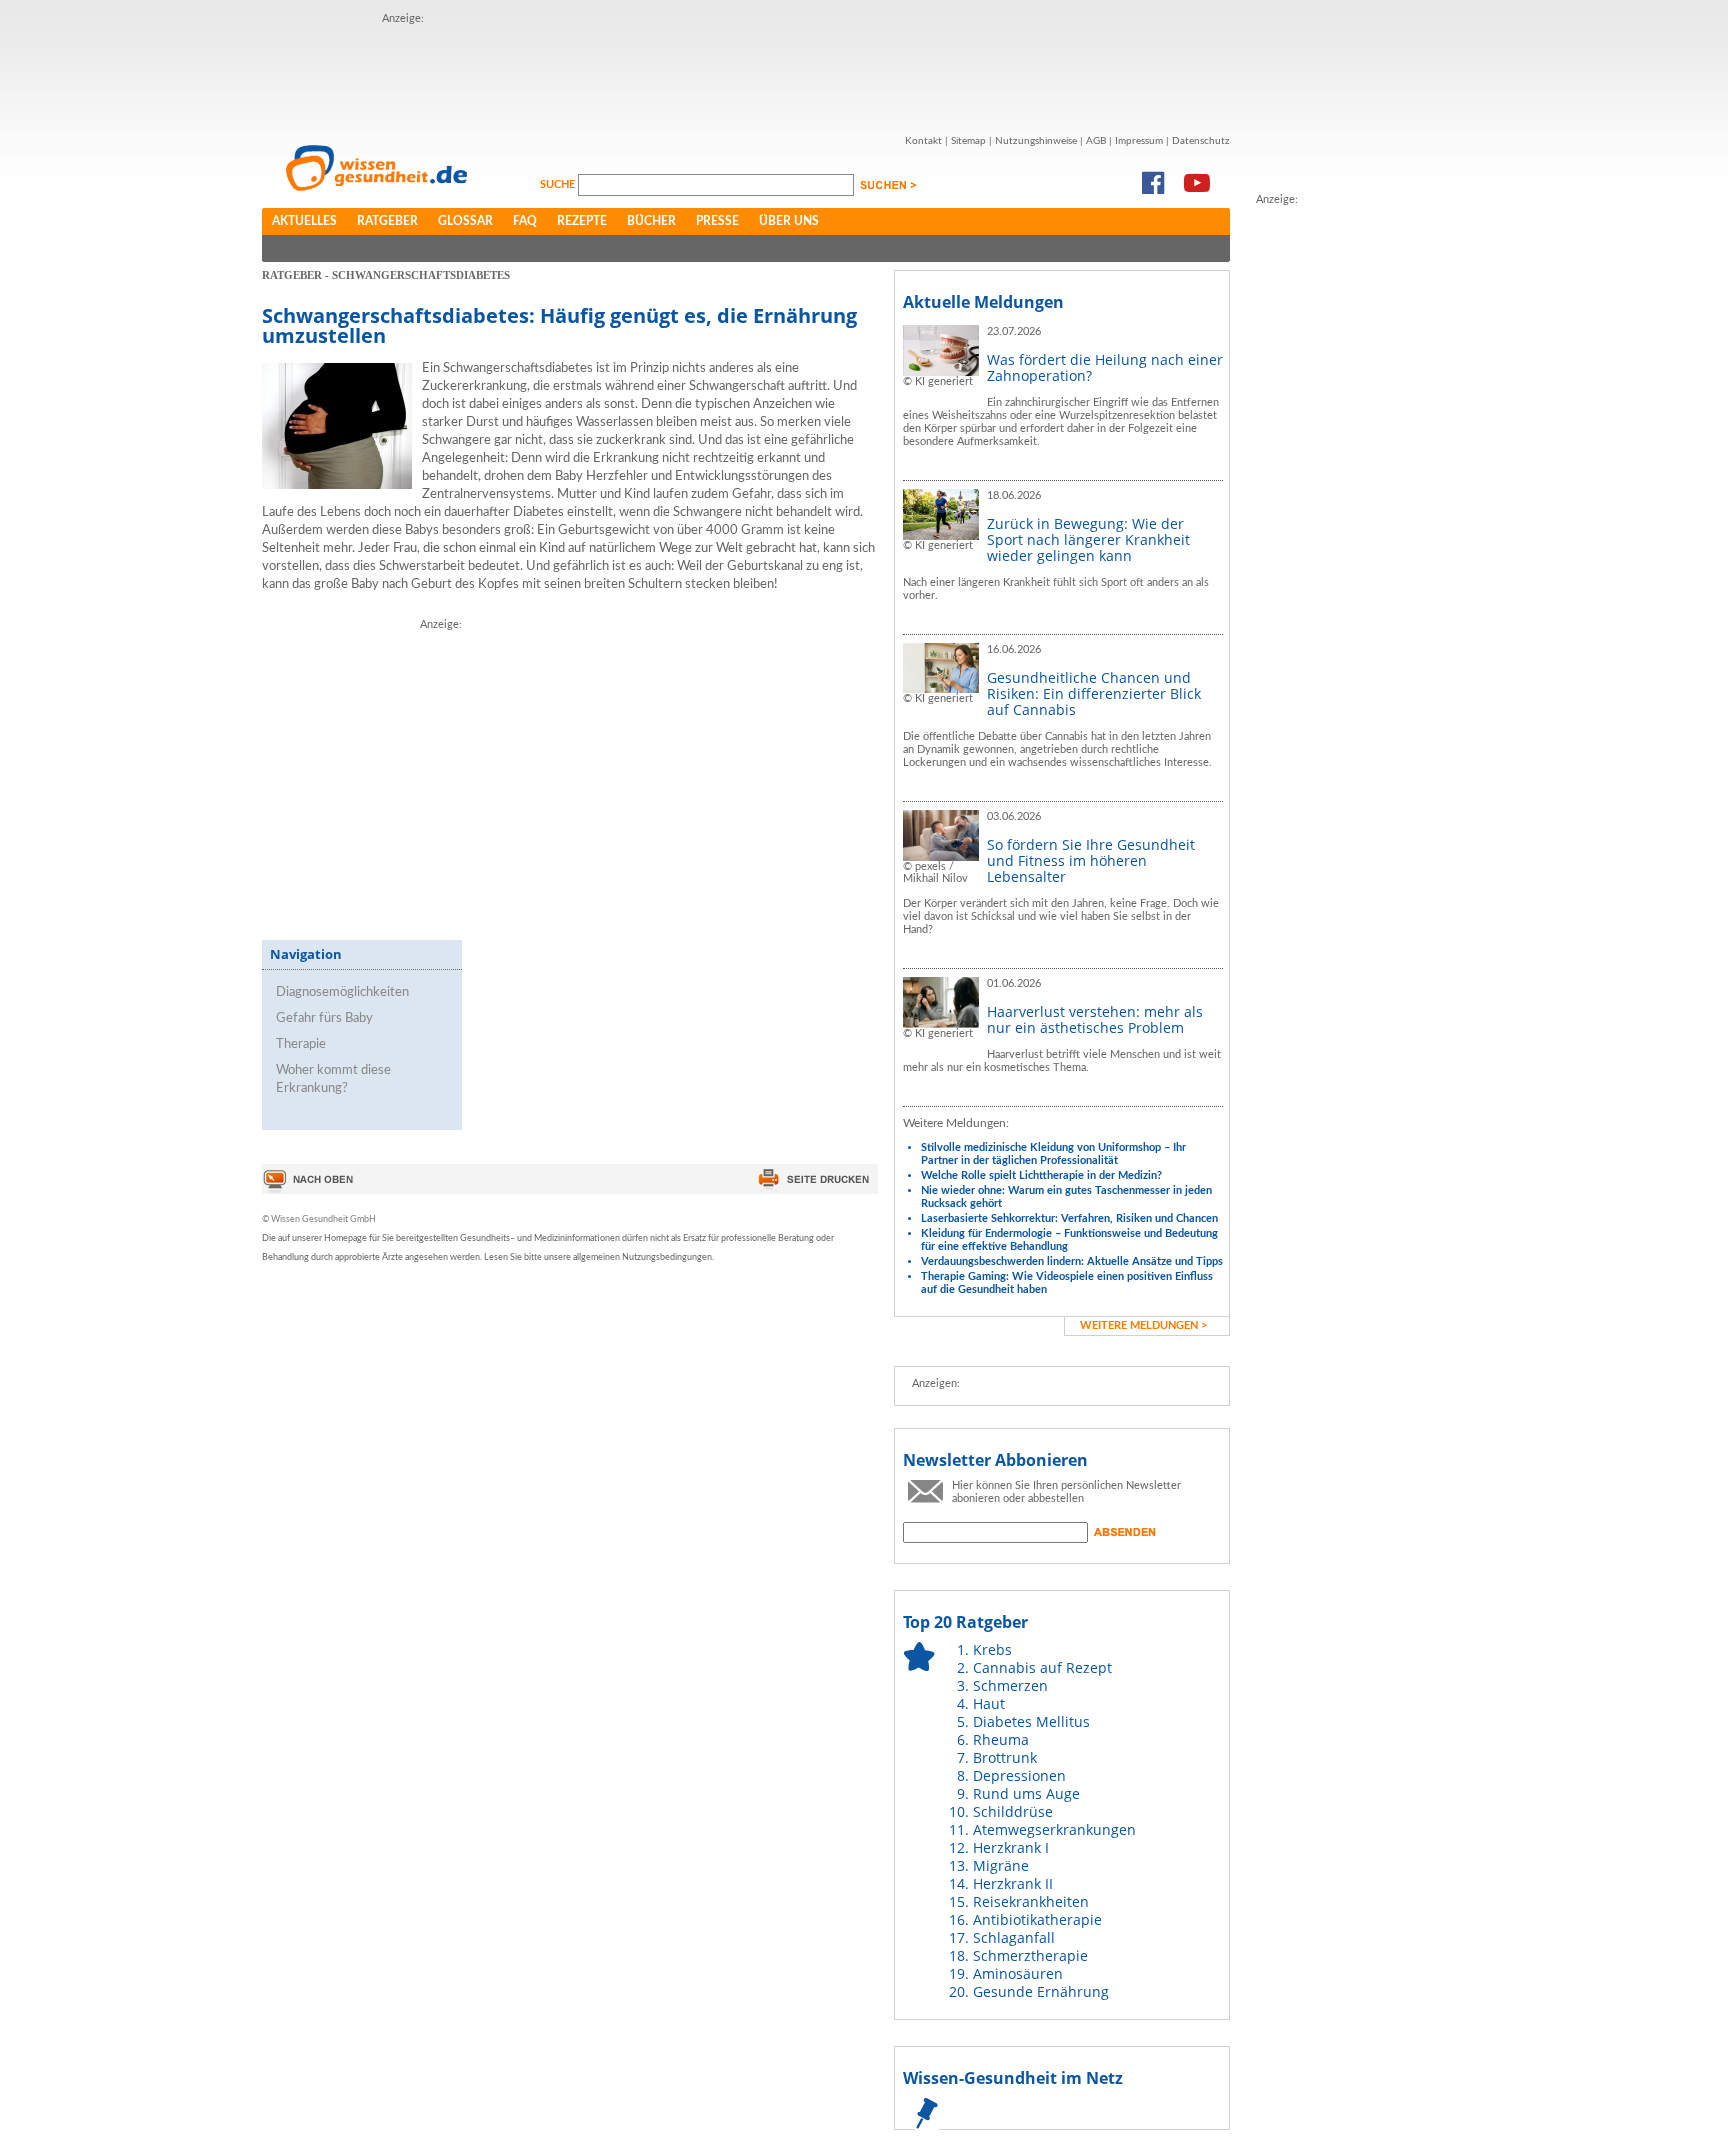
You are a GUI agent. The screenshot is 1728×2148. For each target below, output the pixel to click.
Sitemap (968, 141)
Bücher (651, 221)
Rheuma (1001, 1739)
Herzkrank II (1013, 1883)
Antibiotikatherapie (1037, 1919)
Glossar (465, 221)
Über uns (789, 221)
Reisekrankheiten (1031, 1901)
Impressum (1139, 141)
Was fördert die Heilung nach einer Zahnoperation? (1105, 367)
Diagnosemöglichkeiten (342, 992)
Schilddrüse (1013, 1811)
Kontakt (923, 141)
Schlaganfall (1014, 1937)
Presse (717, 221)
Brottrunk (1005, 1757)
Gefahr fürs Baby (324, 1018)
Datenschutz (1201, 141)
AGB (1096, 141)
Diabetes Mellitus (1031, 1721)
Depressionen (1019, 1775)
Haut (989, 1703)
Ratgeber (387, 221)
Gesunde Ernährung (1041, 1991)
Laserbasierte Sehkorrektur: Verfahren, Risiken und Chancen (1069, 1218)
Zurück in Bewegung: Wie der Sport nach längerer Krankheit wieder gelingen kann (1088, 539)
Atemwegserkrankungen (1054, 1829)
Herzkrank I (1011, 1847)
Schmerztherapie (1030, 1955)
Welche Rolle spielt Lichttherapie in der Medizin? (1041, 1175)
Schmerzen (1010, 1685)
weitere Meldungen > (1143, 1325)
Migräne (1001, 1865)
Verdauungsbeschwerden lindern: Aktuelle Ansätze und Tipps (1072, 1261)
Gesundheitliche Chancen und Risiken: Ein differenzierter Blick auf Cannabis (1094, 693)
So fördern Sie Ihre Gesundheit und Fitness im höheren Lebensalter (1091, 860)
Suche (559, 184)
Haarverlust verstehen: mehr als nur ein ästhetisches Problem (1095, 1019)
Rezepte (582, 221)
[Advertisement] (746, 73)
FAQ (525, 221)
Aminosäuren (1018, 1973)
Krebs (992, 1649)
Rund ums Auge (1026, 1793)
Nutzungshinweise (1036, 141)
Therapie (301, 1044)
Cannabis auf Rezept (1042, 1667)
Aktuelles (304, 221)
